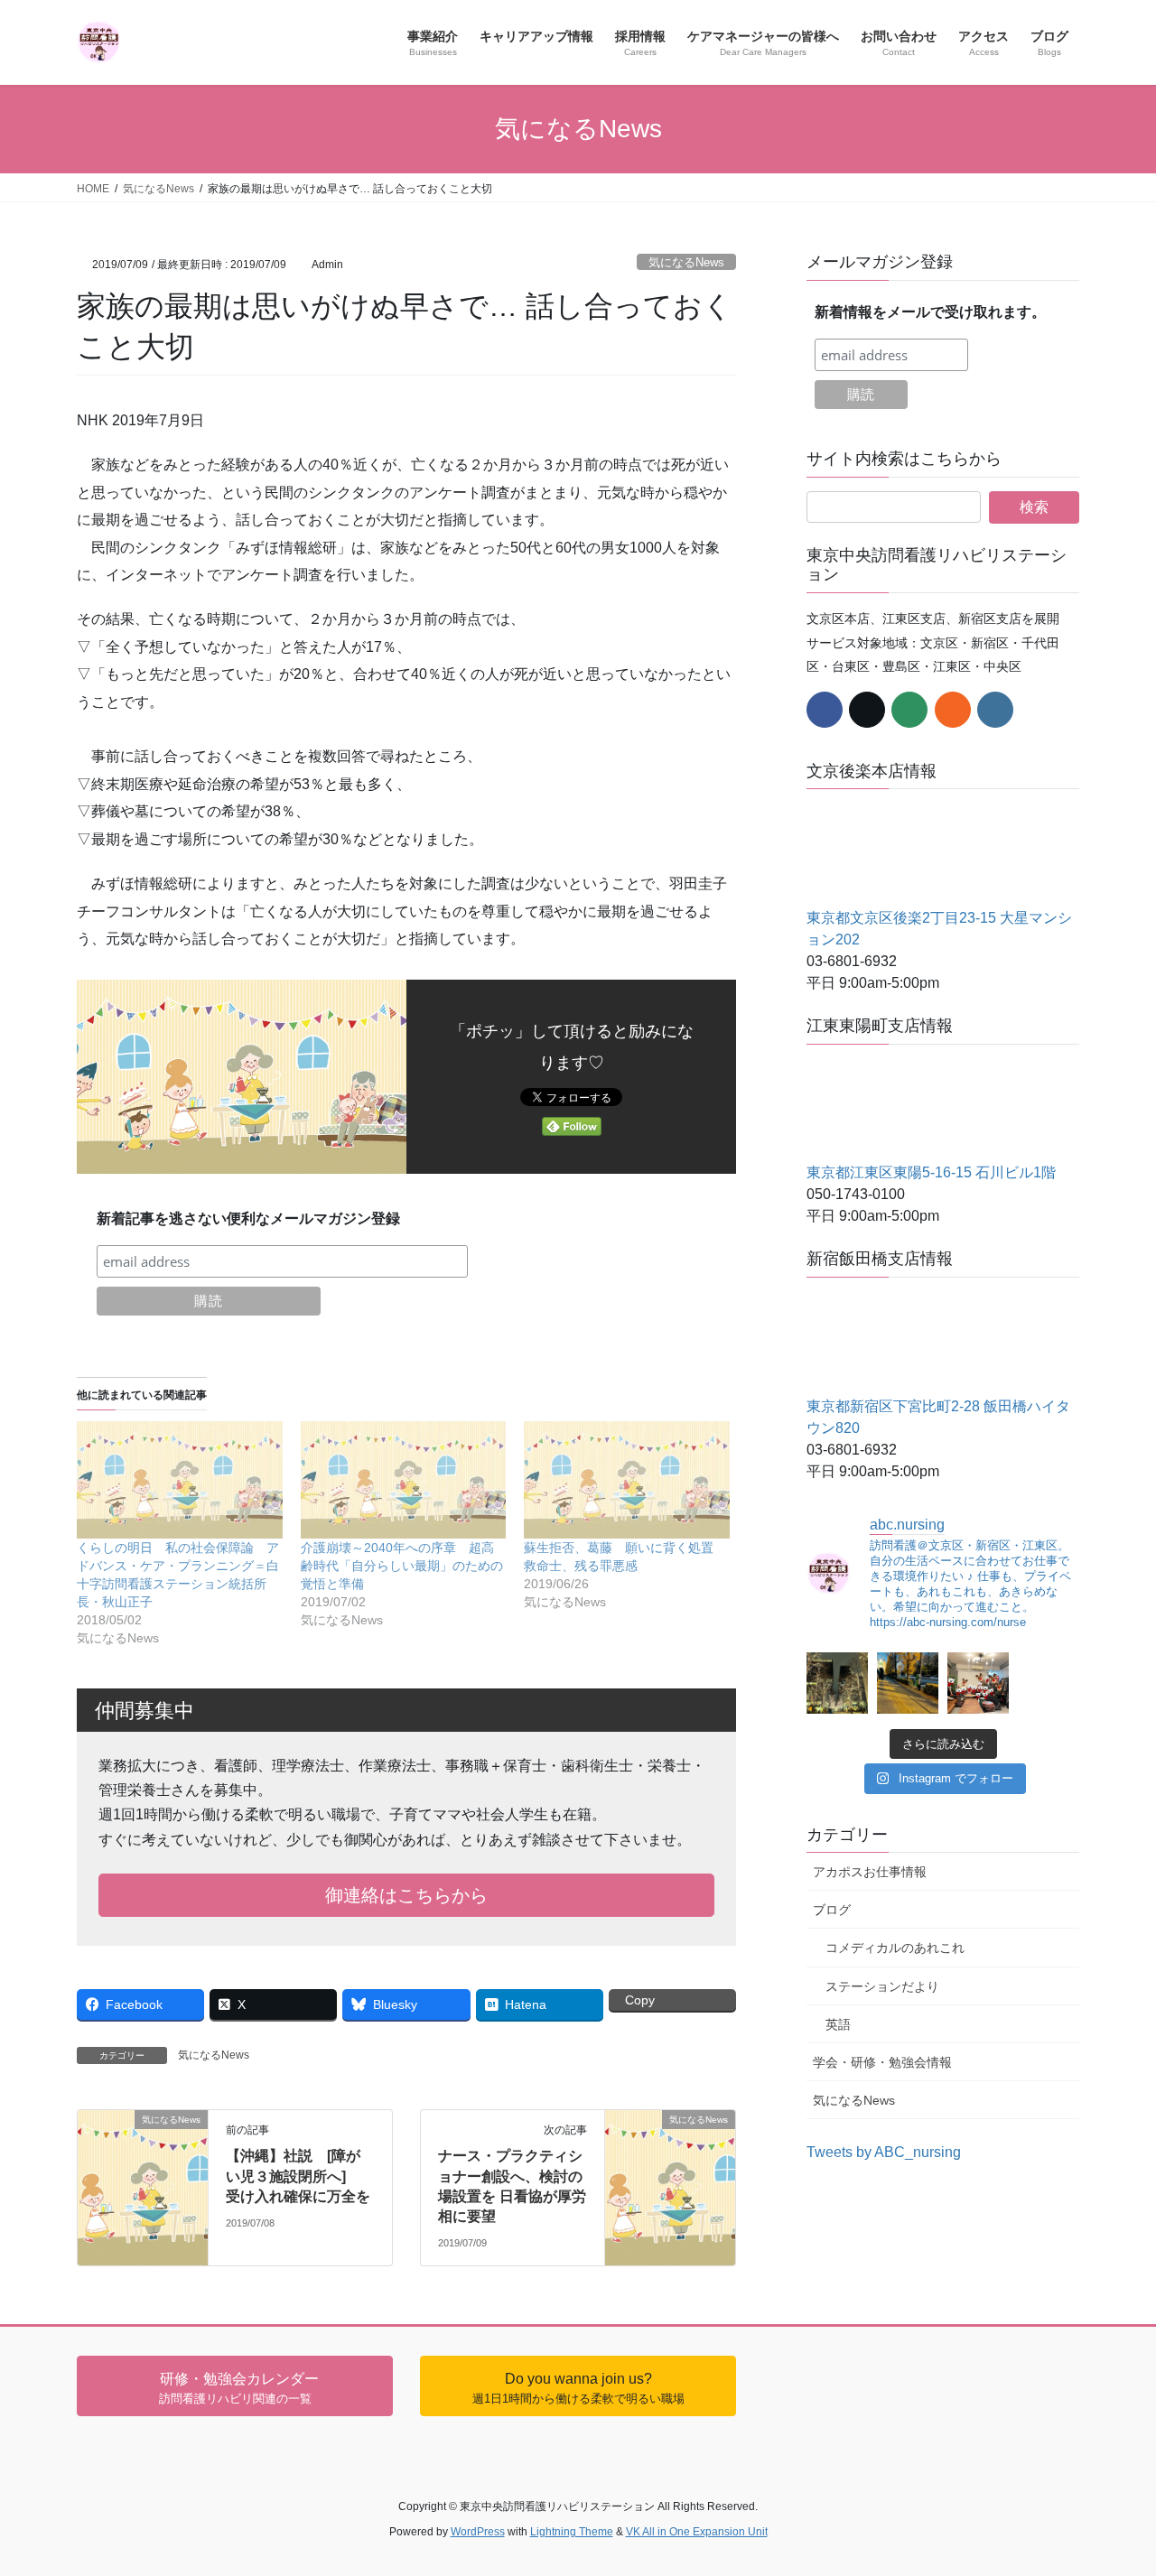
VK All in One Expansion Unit (697, 2532)
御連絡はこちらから (406, 1895)
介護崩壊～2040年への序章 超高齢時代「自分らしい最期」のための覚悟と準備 (402, 1566)
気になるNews (686, 262)
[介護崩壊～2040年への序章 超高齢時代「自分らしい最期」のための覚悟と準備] (404, 1480)
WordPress (478, 2532)
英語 (838, 2024)
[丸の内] (837, 1683)
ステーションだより (882, 1986)
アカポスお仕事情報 (870, 1872)
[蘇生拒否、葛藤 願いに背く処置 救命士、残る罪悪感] (627, 1480)
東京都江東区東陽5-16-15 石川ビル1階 (931, 1172)
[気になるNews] (143, 2138)
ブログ (832, 1910)
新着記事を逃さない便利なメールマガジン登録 (248, 1218)
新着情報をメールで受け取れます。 (930, 312)
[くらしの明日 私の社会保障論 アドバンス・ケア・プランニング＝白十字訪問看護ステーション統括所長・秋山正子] (180, 1480)
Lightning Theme (572, 2532)
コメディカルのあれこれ (895, 1948)
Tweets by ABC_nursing (884, 2152)
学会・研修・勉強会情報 (882, 2062)
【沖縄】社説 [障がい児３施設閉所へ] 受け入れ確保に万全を (298, 2176)
